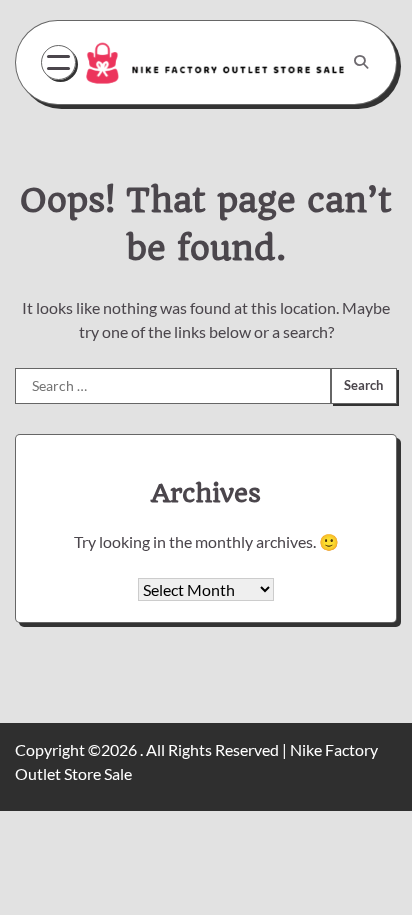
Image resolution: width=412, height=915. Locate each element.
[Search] (361, 62)
